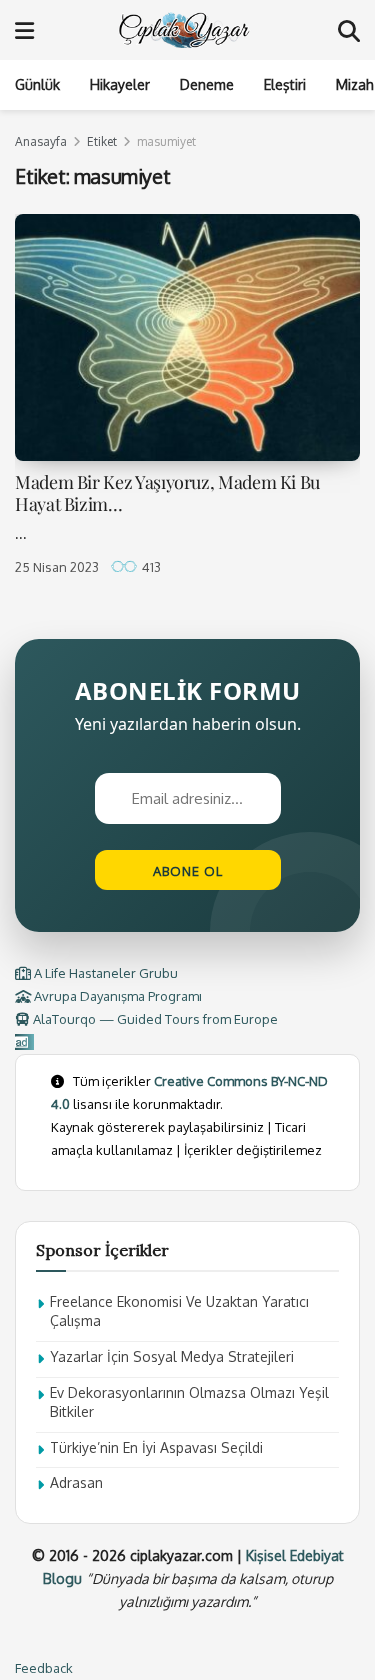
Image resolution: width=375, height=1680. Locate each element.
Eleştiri (285, 84)
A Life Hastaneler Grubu (104, 973)
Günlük (37, 84)
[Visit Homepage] (186, 30)
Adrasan (76, 1482)
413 (150, 567)
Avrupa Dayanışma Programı (116, 996)
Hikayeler (120, 84)
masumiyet (166, 141)
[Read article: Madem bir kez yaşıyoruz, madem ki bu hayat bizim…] (187, 337)
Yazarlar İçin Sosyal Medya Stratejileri (172, 1356)
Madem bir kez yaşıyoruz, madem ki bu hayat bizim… (167, 493)
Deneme (207, 84)
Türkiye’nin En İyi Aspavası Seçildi (156, 1447)
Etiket (102, 141)
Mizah (355, 84)
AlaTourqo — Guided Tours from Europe (154, 1019)
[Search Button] (349, 30)
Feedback (44, 1668)
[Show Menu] (24, 30)
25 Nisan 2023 (57, 567)
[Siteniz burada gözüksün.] (24, 1042)
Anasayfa (41, 141)
